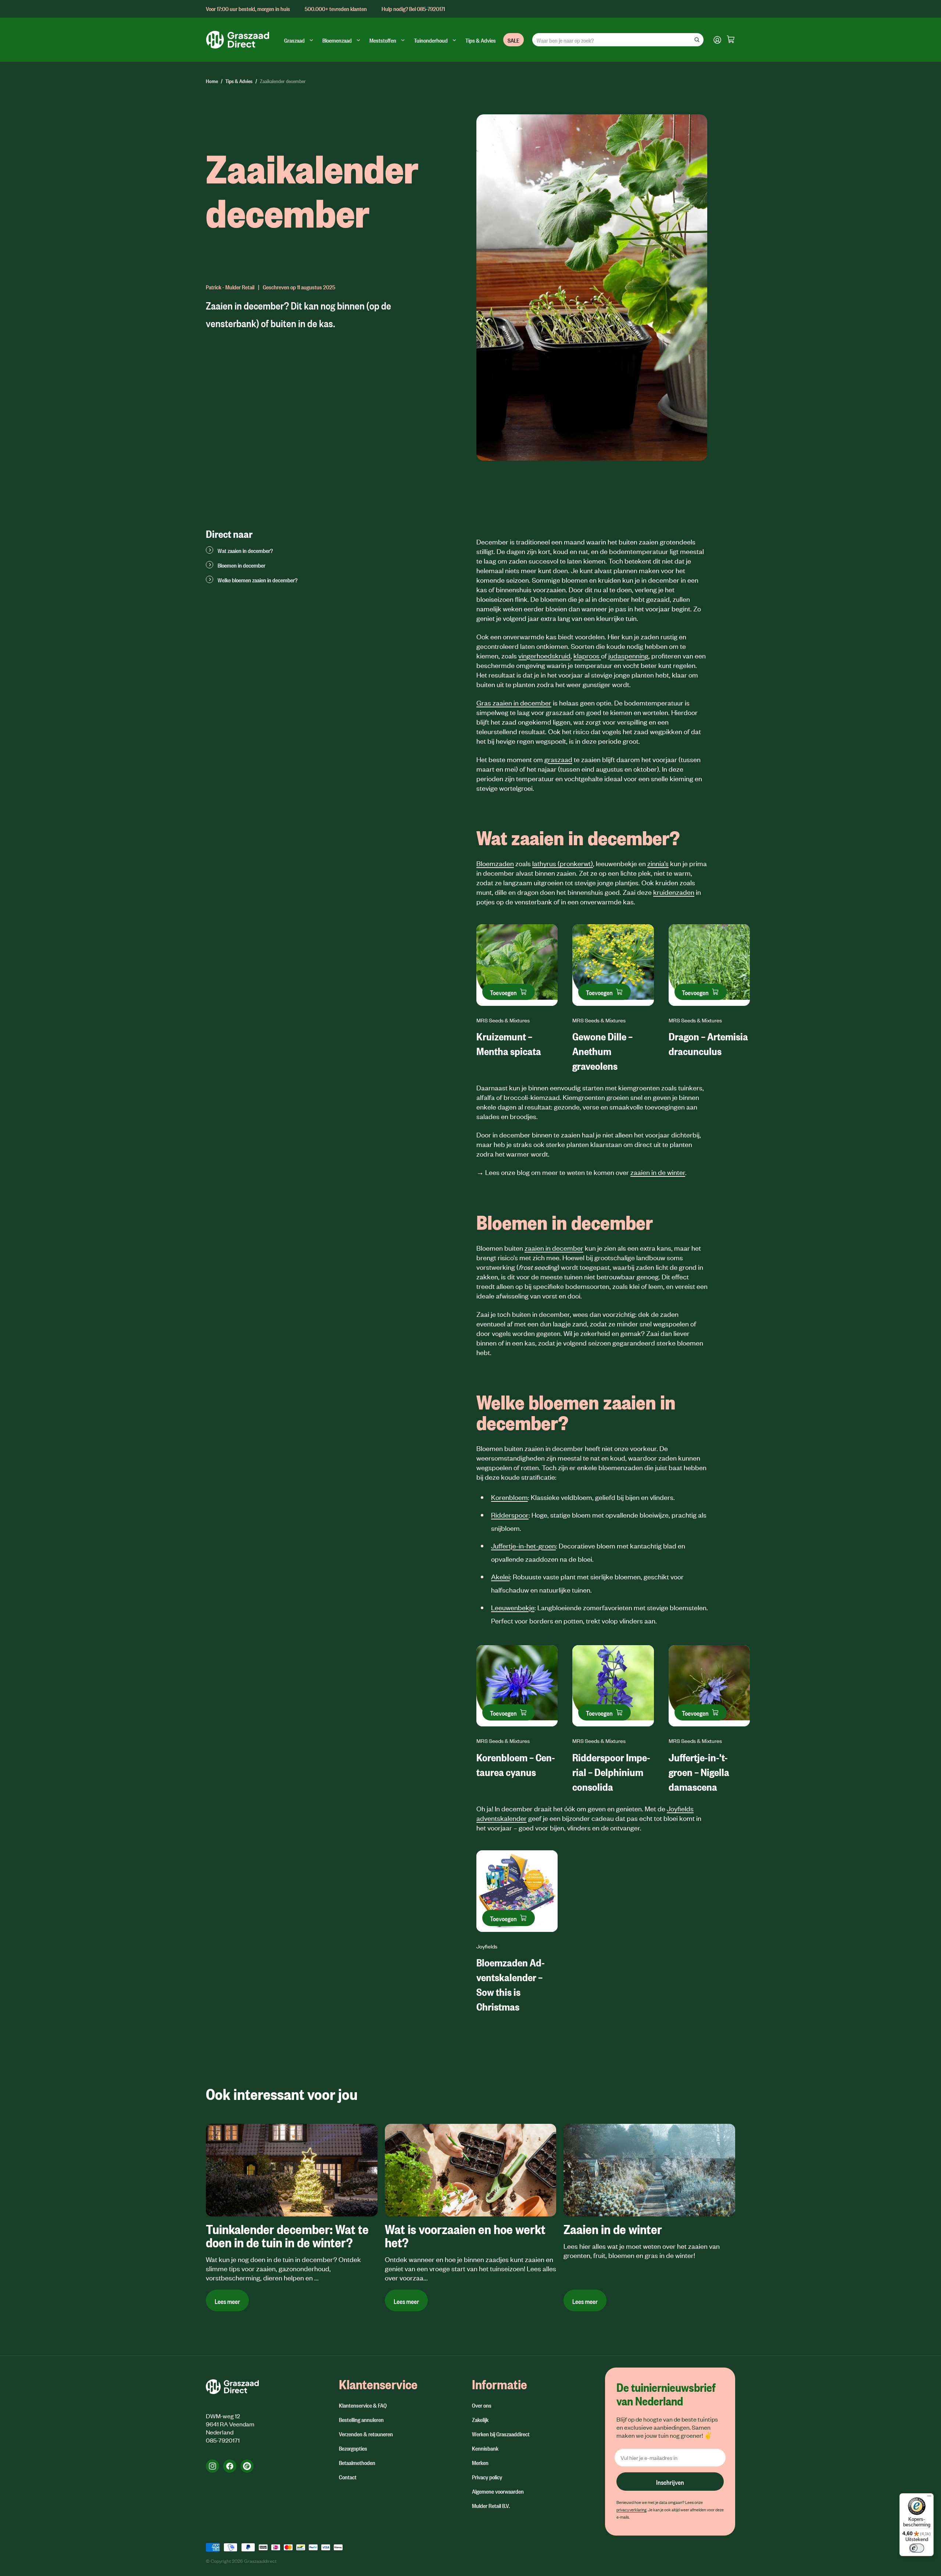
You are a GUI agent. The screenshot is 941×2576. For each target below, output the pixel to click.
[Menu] (929, 2498)
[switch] (917, 2548)
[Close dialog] (571, 1200)
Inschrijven (507, 1333)
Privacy (484, 1368)
